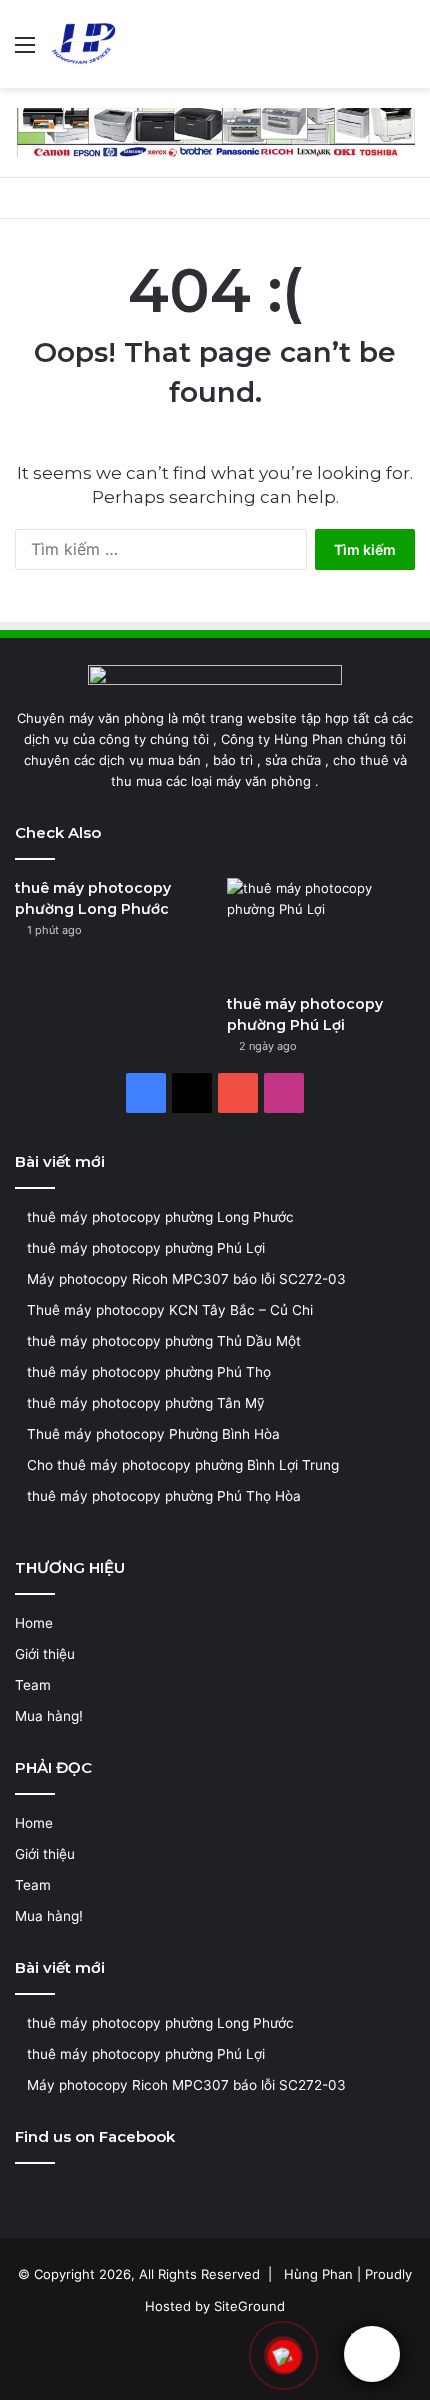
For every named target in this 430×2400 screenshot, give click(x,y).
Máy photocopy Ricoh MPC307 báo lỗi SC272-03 (186, 1279)
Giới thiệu (45, 1654)
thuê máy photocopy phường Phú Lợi (146, 1248)
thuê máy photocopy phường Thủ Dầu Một (164, 1341)
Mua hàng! (49, 1716)
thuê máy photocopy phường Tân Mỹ (146, 1403)
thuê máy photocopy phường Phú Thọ (149, 1372)
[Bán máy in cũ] (215, 131)
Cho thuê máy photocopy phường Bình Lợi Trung (183, 1465)
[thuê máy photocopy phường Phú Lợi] (321, 931)
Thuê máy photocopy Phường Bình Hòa (153, 1434)
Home (34, 1623)
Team (33, 1685)
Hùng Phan (318, 2274)
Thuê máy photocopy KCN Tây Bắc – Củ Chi (170, 1310)
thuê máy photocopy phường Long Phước (160, 1217)
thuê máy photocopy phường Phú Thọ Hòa (164, 1496)
